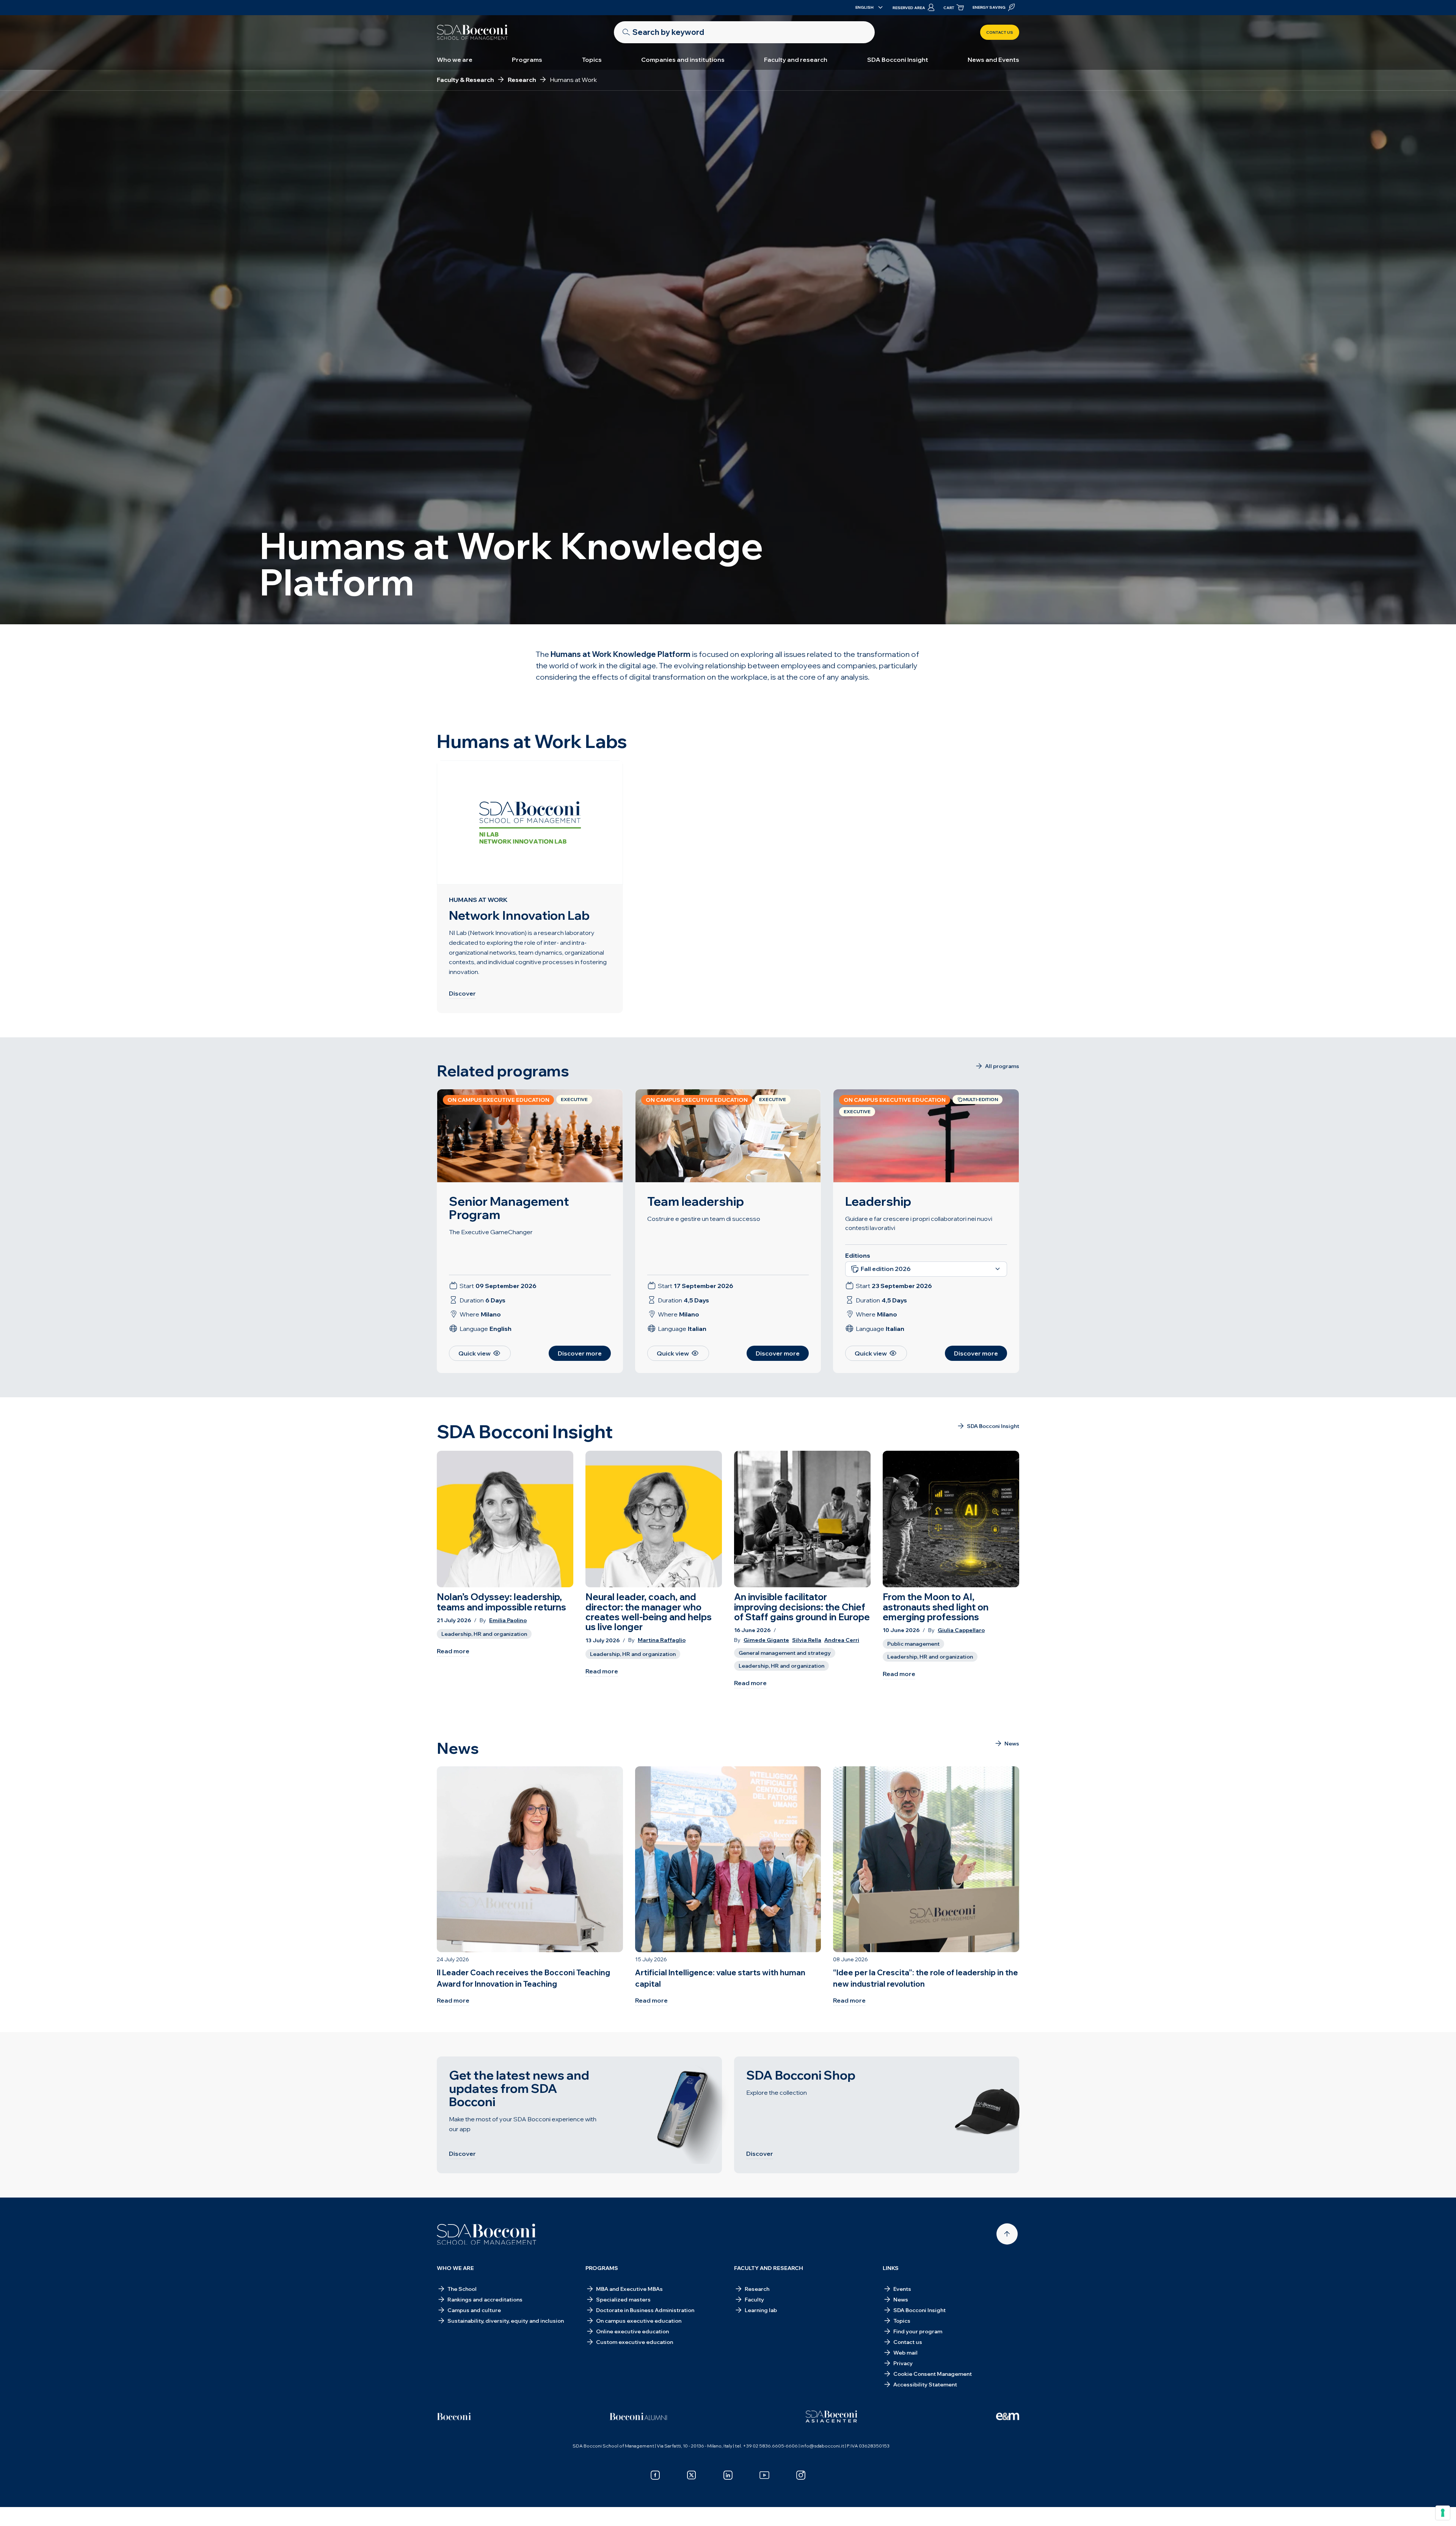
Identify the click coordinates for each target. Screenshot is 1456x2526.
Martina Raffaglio (662, 1640)
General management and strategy (785, 1653)
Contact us (1000, 32)
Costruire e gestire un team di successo (704, 1219)
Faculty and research (796, 60)
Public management (913, 1644)
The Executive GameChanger (491, 1232)
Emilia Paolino (508, 1620)
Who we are (455, 60)
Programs (527, 60)
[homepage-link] (472, 32)
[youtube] (764, 2475)
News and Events (993, 60)
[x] (692, 2475)
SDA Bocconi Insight (898, 60)
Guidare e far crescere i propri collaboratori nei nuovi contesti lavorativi (919, 1223)
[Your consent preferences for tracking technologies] (1443, 2513)
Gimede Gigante (766, 1640)
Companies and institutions (683, 60)
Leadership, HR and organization (484, 1634)
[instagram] (801, 2475)
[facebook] (655, 2475)
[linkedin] (728, 2475)
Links (891, 2268)
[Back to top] (1007, 2234)
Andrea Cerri (842, 1640)
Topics (592, 60)
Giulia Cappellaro (961, 1630)
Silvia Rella (807, 1640)
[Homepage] (487, 2234)
